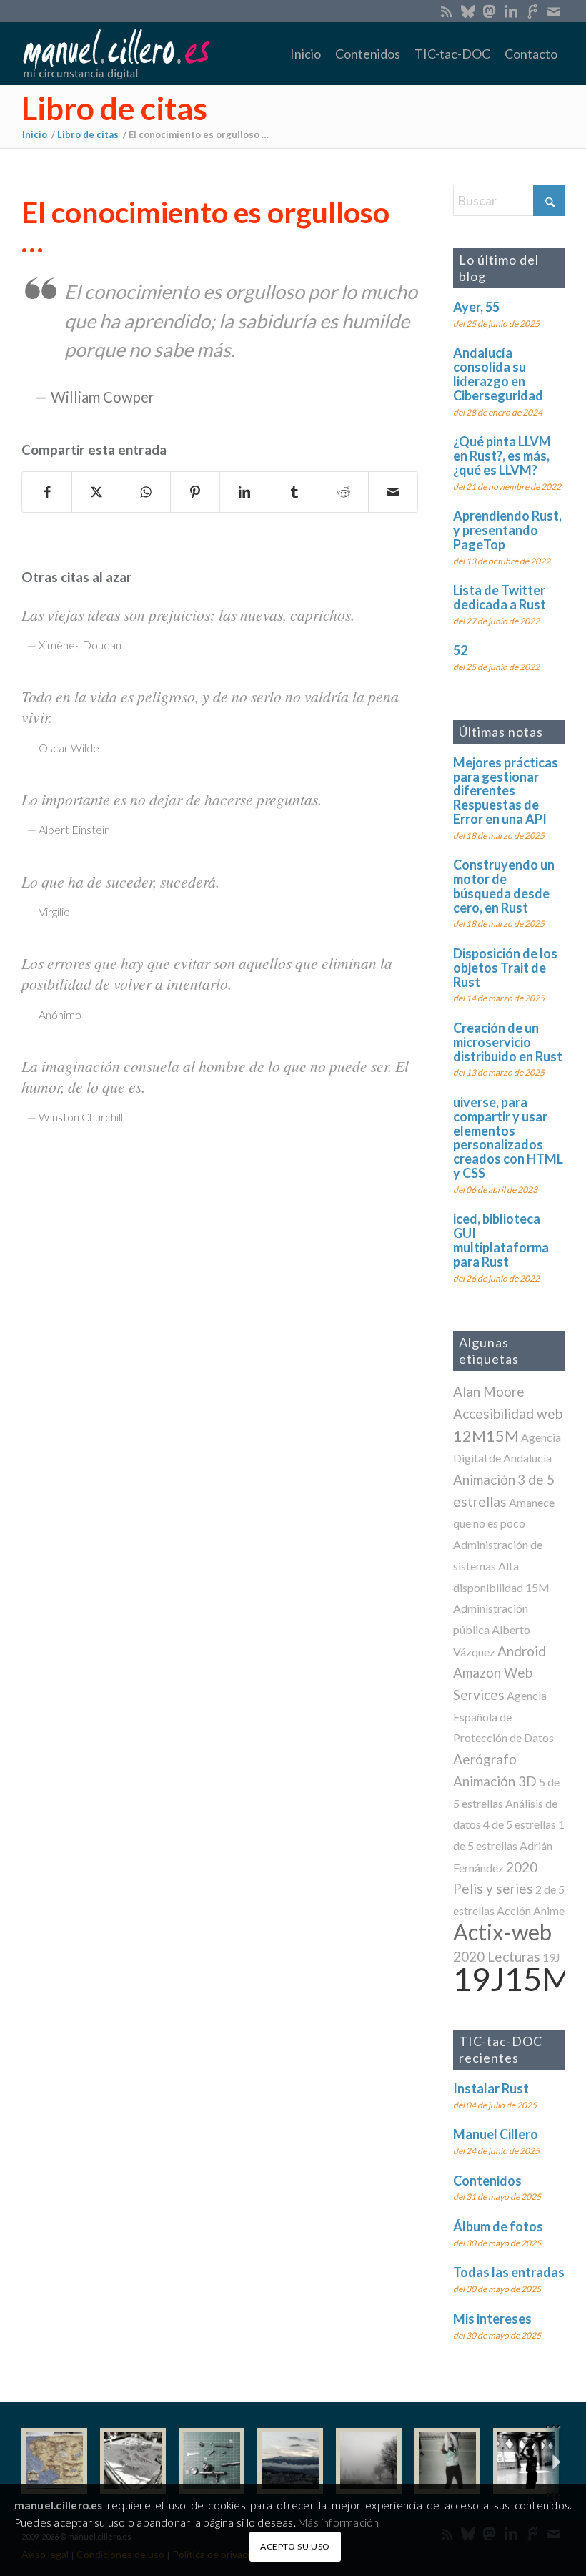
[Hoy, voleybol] (447, 2461)
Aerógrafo (485, 1759)
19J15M (512, 1978)
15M (537, 1587)
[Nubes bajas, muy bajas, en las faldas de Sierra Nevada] (290, 2461)
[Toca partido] (526, 2461)
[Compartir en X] (96, 492)
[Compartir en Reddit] (344, 492)
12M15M (486, 1436)
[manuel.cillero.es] (116, 54)
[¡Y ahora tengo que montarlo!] (212, 2461)
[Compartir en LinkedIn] (244, 492)
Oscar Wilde (69, 748)
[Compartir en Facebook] (47, 492)
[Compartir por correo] (393, 492)
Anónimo (60, 1014)
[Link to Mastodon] (489, 11)
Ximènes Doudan (80, 645)
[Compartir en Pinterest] (195, 492)
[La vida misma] (369, 2461)
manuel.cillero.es (59, 2505)
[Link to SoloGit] (532, 11)
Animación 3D (495, 1781)
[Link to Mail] (554, 11)
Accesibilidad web (508, 1414)
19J (551, 1957)
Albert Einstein (74, 829)
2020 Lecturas (497, 1956)
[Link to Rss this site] (446, 11)
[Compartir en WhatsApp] (146, 492)
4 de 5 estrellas (520, 1824)
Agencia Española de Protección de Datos (503, 1716)
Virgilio (54, 911)
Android (522, 1651)
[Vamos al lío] (133, 2461)
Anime (549, 1911)
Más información (338, 2522)
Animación (484, 1479)
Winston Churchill (81, 1117)
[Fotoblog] (554, 2461)
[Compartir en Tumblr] (294, 492)
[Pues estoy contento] (54, 2461)
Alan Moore (489, 1391)
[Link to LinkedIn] (511, 11)
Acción (514, 1911)
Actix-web (502, 1932)
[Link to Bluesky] (468, 11)
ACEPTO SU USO (295, 2546)
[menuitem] (306, 54)
